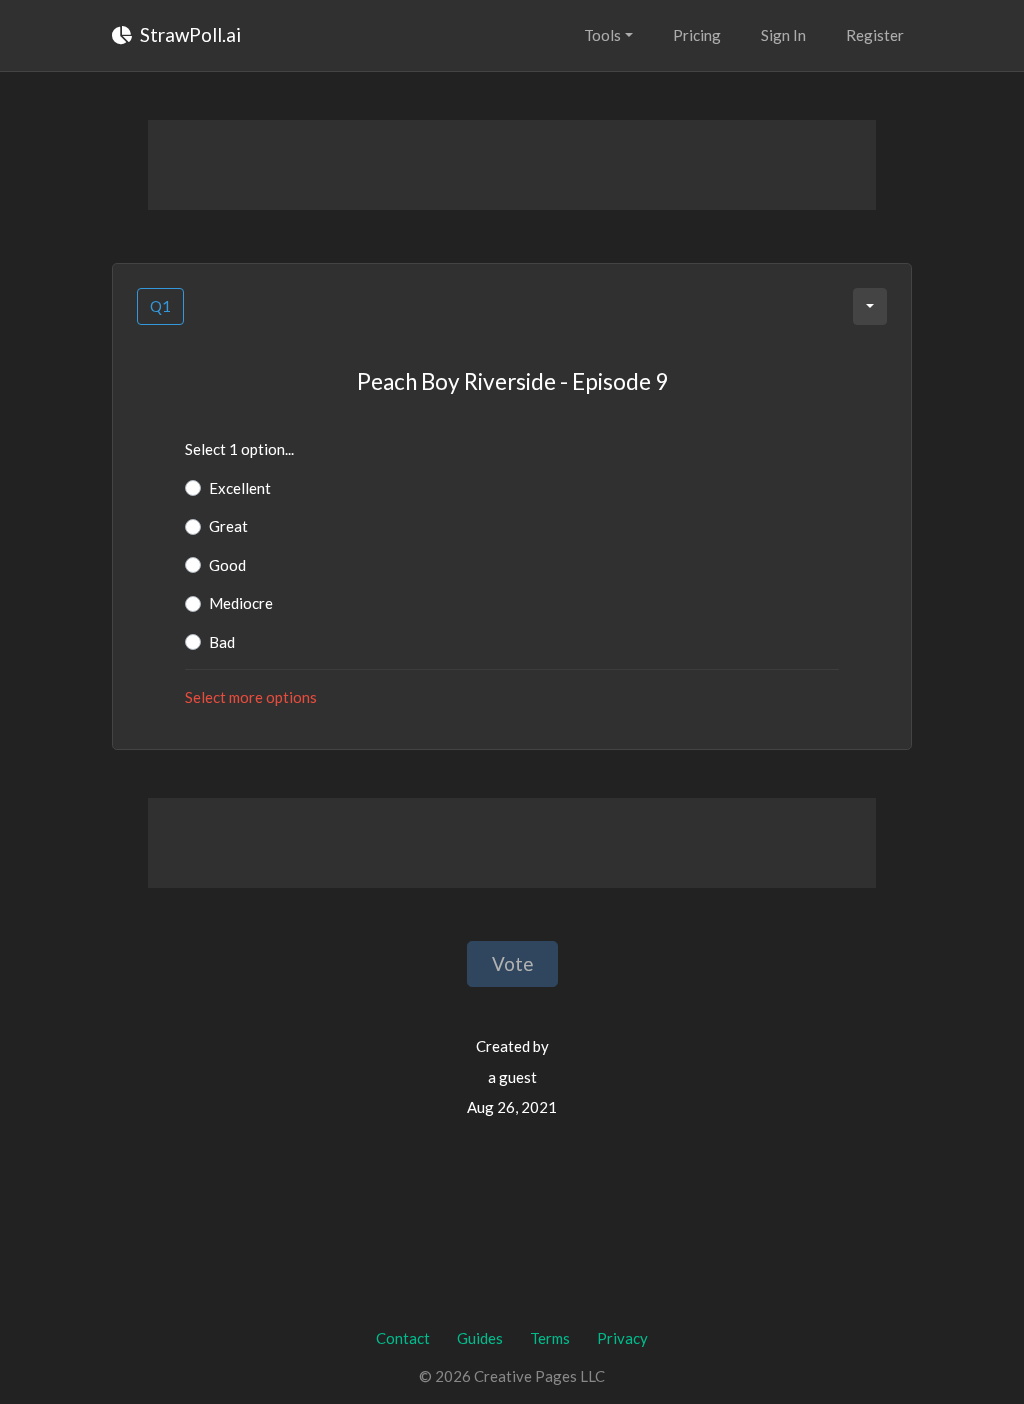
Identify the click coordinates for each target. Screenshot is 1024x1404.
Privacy (622, 1338)
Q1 (160, 306)
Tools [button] (602, 35)
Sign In (783, 35)
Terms (550, 1338)
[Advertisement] (512, 165)
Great (228, 526)
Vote (512, 963)
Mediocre (241, 603)
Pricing (697, 35)
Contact (403, 1338)
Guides (480, 1338)
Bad (222, 642)
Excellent (240, 488)
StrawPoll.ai (188, 34)
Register (875, 35)
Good (227, 565)
